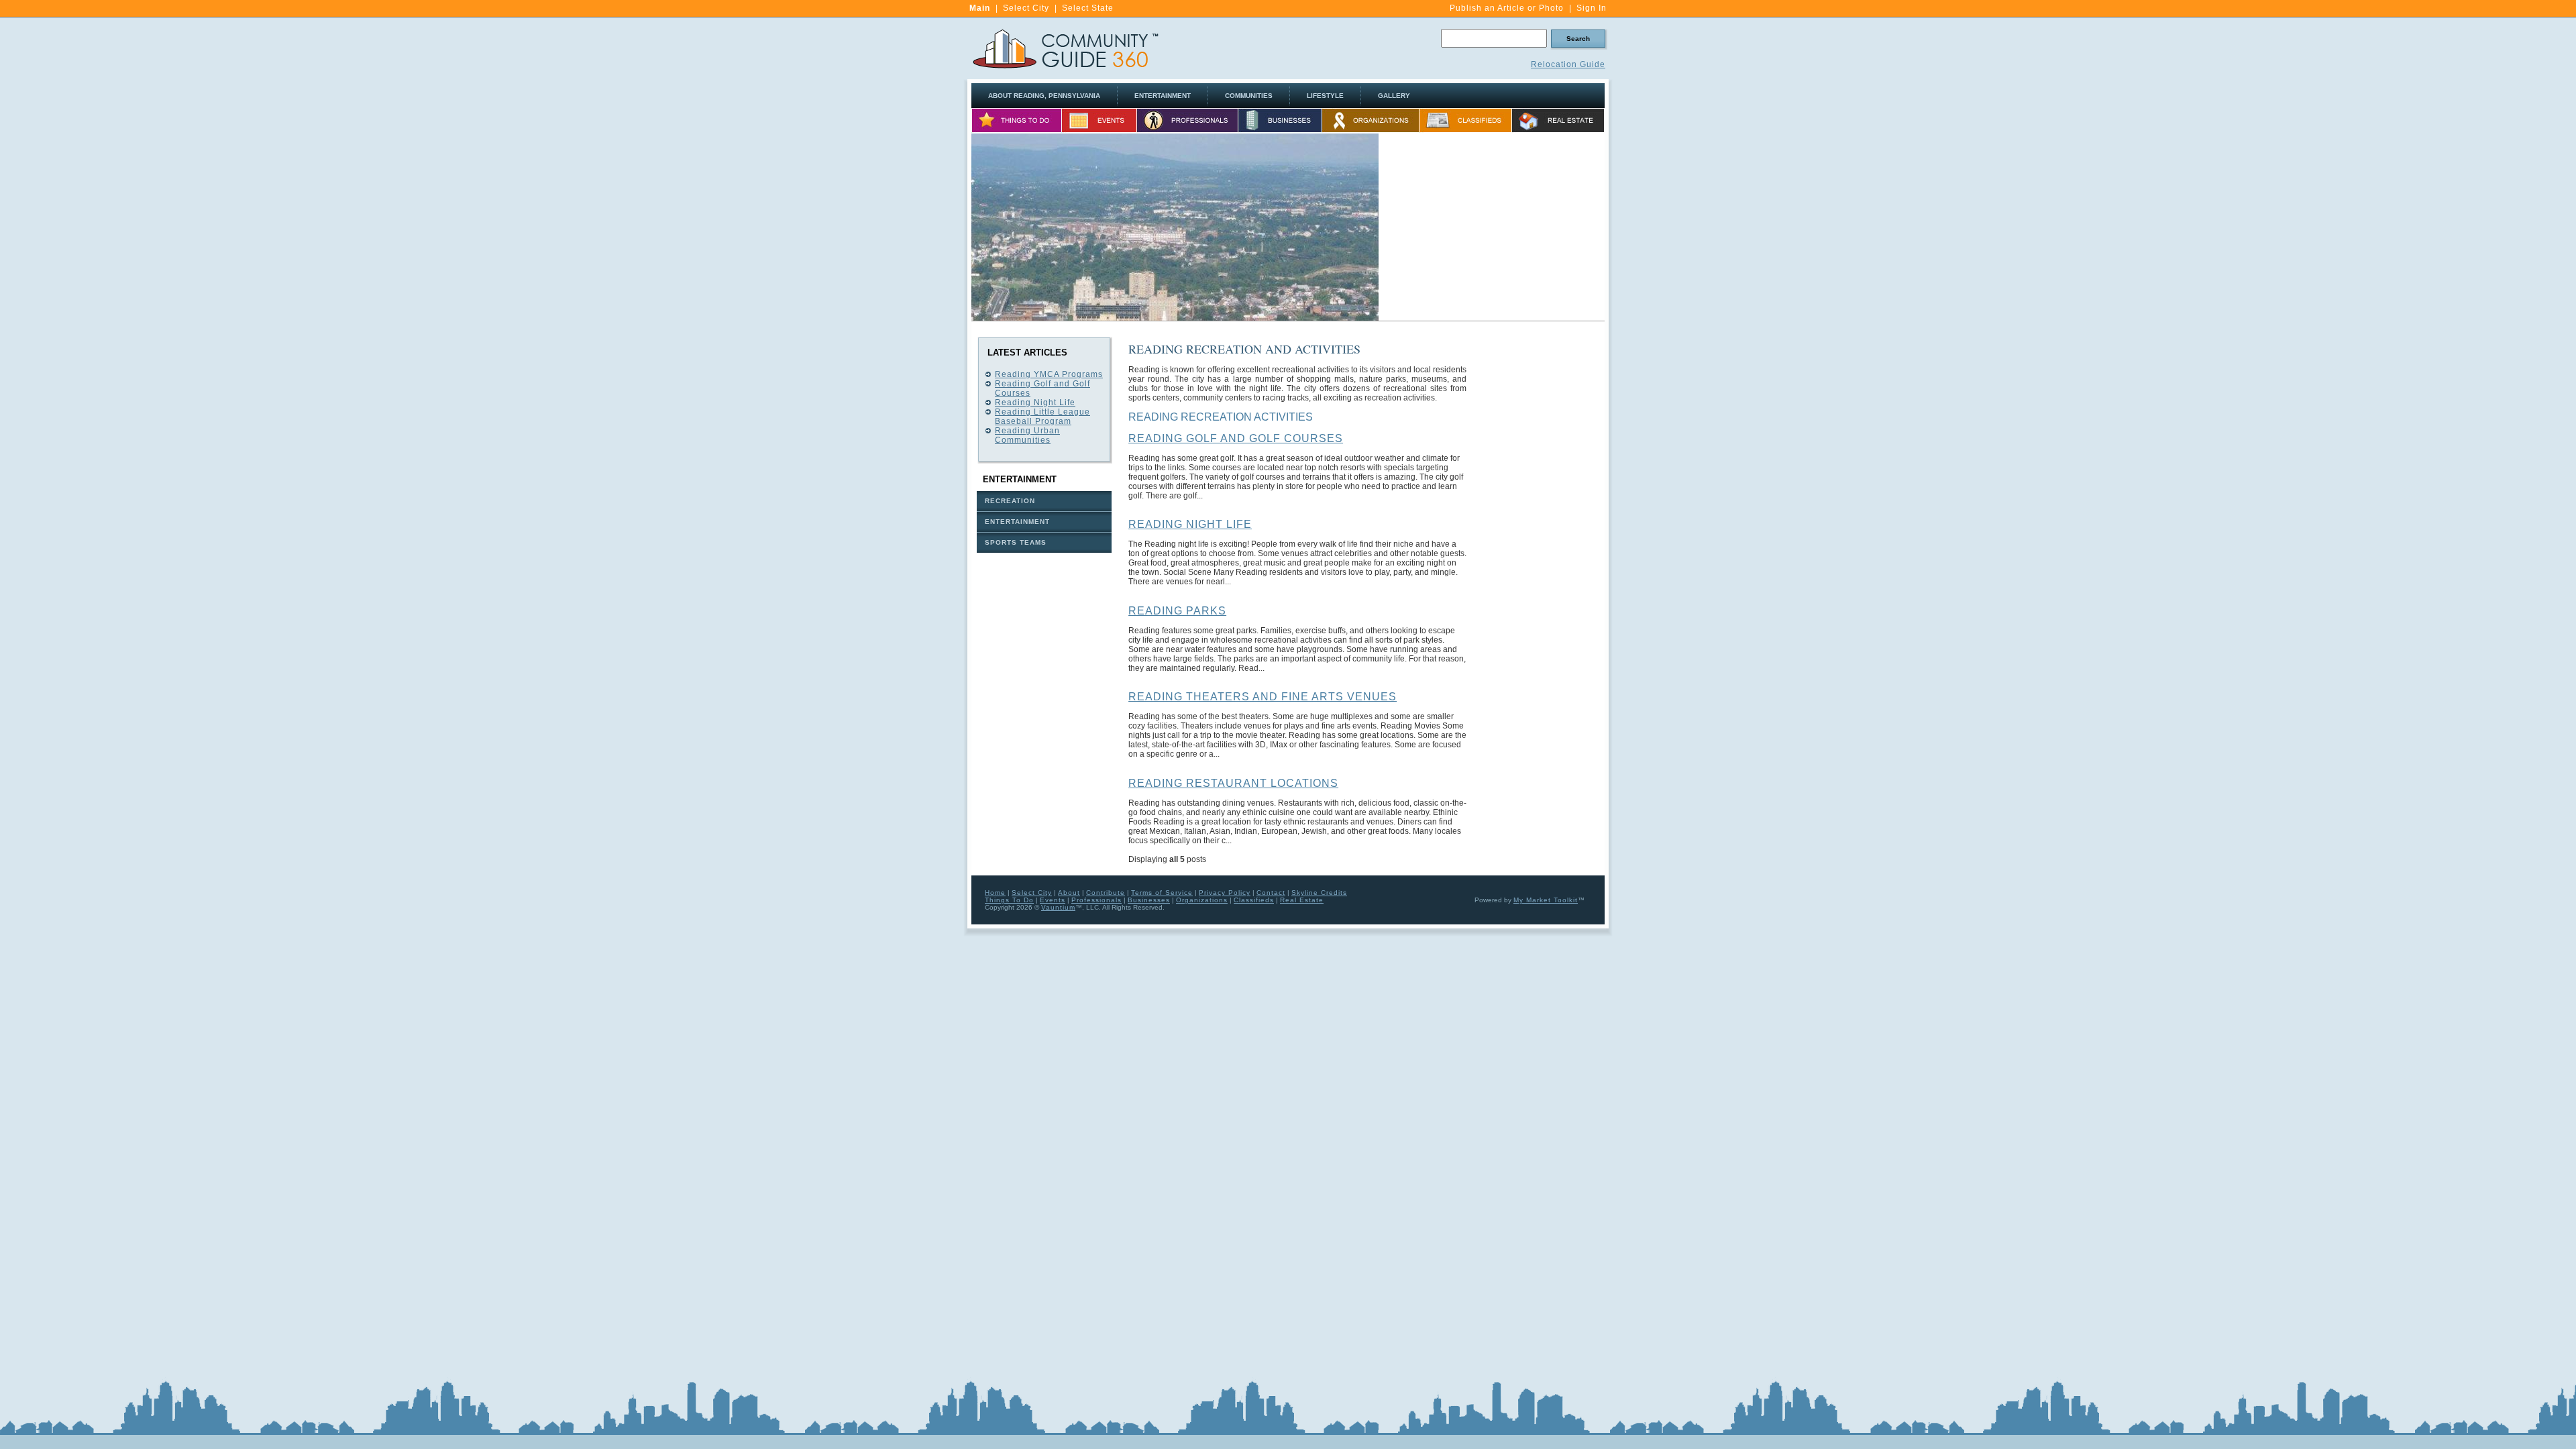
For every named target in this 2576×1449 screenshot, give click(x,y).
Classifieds (1254, 900)
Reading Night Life (1035, 402)
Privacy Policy (1225, 893)
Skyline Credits (1319, 893)
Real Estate (1302, 900)
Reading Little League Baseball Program (1042, 417)
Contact (1271, 893)
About (1069, 893)
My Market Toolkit (1546, 900)
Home (995, 893)
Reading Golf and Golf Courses (1236, 438)
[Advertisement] (1492, 227)
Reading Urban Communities (1027, 435)
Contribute (1106, 893)
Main (980, 8)
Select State (1088, 8)
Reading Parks (1177, 611)
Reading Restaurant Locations (1233, 783)
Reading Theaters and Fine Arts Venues (1263, 697)
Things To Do (1009, 900)
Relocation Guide (1568, 64)
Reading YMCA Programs (1049, 374)
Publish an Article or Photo (1507, 8)
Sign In (1592, 8)
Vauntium (1058, 907)
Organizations (1202, 900)
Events (1053, 900)
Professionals (1096, 900)
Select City (1026, 8)
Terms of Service (1162, 893)
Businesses (1149, 900)
